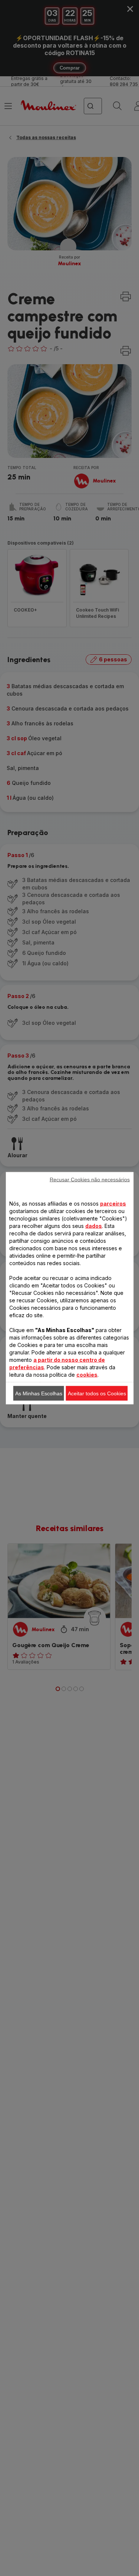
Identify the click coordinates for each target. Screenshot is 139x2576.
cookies (87, 1374)
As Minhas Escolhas (39, 1393)
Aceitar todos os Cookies (97, 1393)
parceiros (113, 1203)
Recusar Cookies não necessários (90, 1179)
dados (94, 1226)
